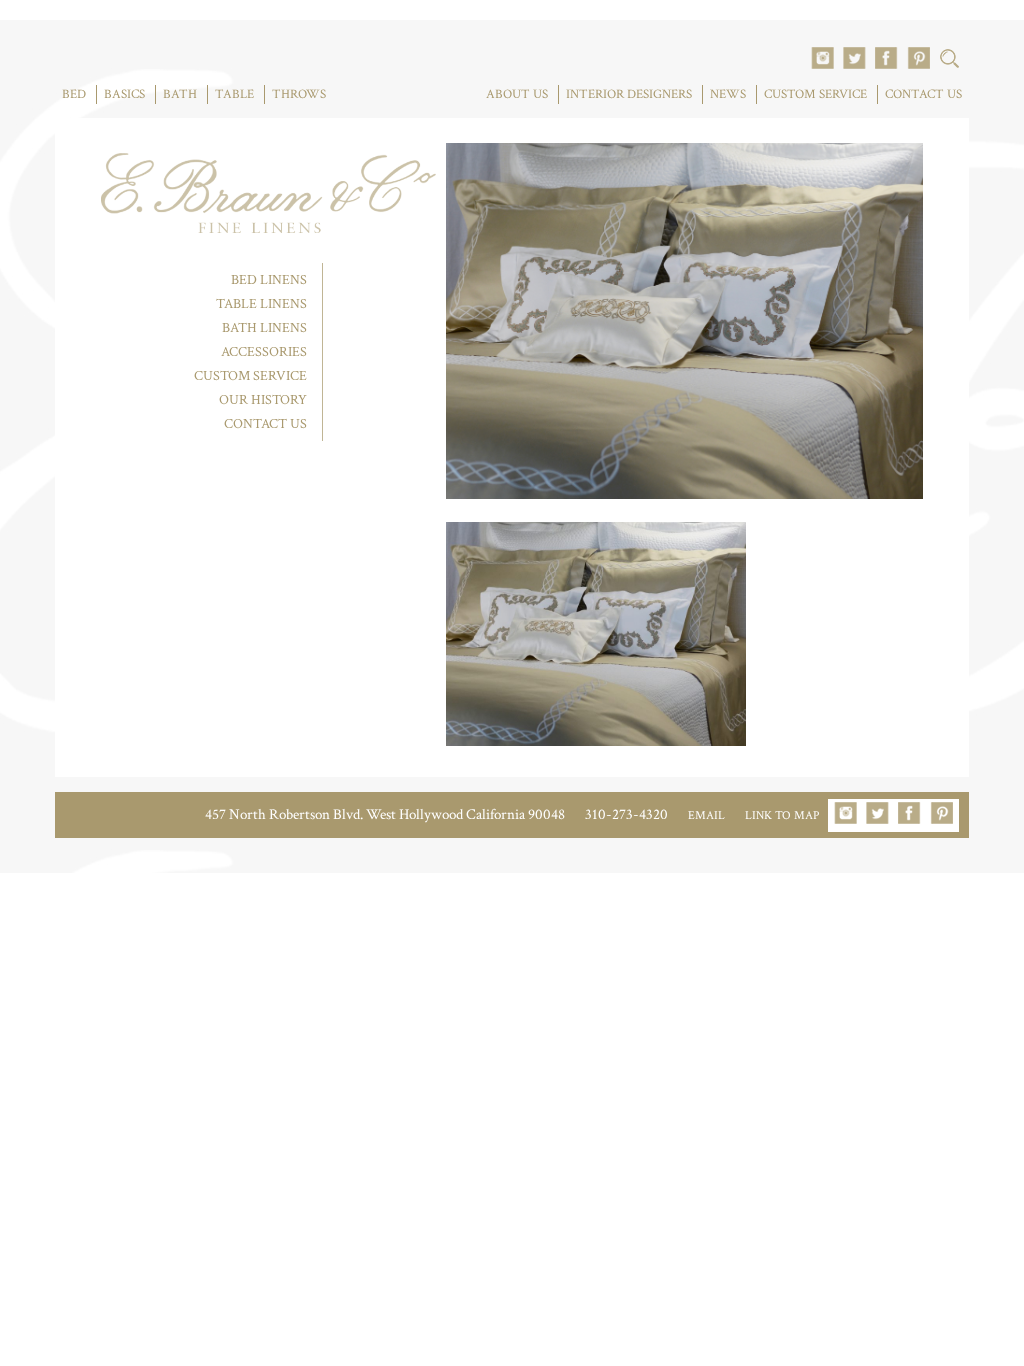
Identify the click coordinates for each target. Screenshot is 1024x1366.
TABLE (234, 94)
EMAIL (706, 815)
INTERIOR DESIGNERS (629, 94)
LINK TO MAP (782, 815)
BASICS (124, 94)
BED (74, 94)
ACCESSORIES (264, 352)
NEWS (728, 94)
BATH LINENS (264, 328)
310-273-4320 (626, 814)
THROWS (299, 94)
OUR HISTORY (263, 400)
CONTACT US (923, 94)
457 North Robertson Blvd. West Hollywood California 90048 (385, 814)
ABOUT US (517, 94)
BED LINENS (269, 280)
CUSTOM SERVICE (815, 94)
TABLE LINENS (261, 304)
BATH (180, 94)
